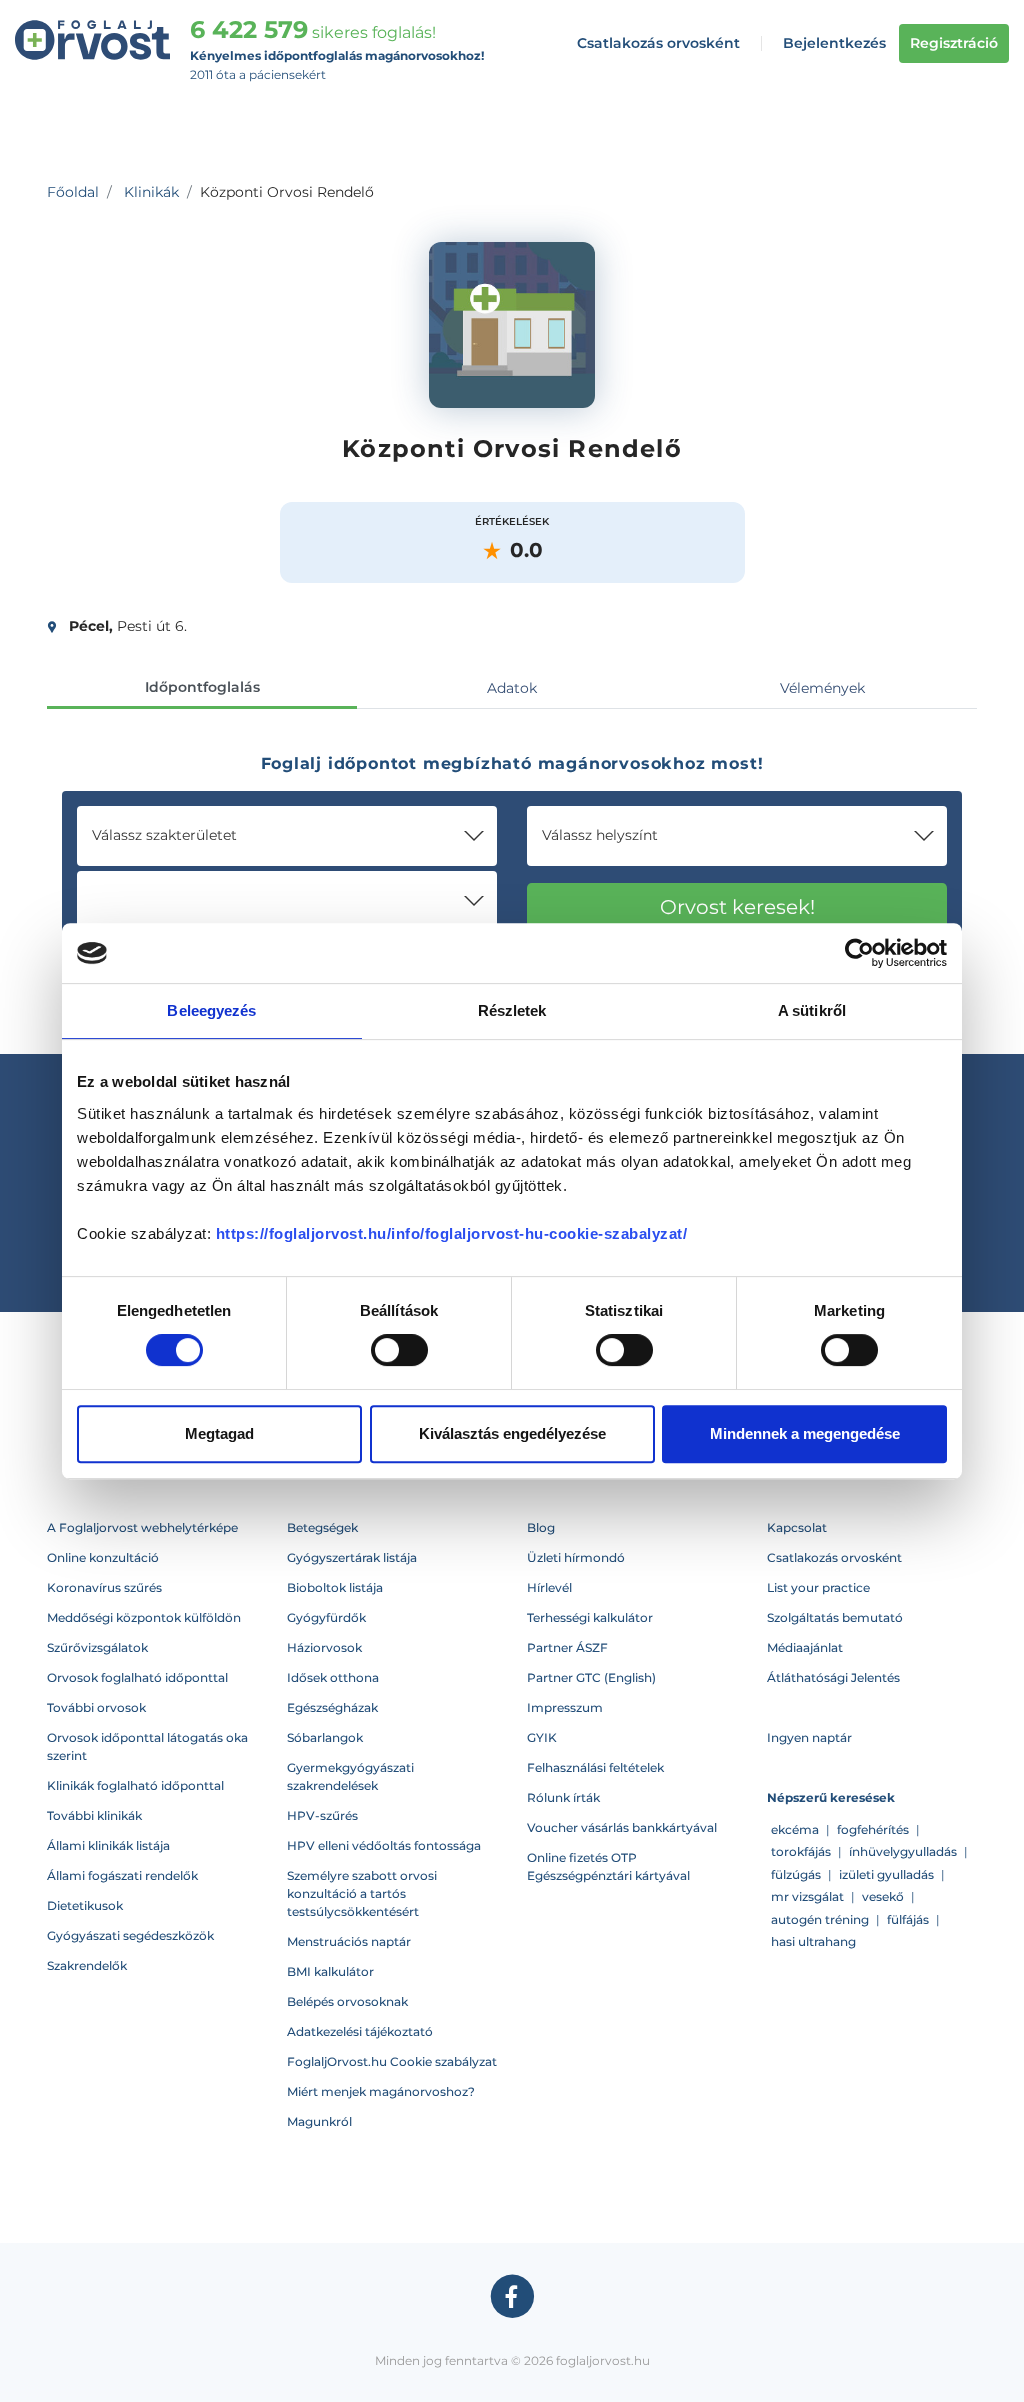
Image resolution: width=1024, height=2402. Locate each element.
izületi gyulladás (886, 1874)
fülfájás (908, 1919)
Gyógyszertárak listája (352, 1557)
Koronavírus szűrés (104, 1587)
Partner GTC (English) (591, 1677)
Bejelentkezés (834, 43)
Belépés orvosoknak (347, 2001)
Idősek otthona (333, 1677)
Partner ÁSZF (567, 1647)
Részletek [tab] (512, 1010)
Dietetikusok (85, 1905)
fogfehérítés (873, 1829)
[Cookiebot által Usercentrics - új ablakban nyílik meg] (859, 953)
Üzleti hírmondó (576, 1557)
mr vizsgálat (807, 1896)
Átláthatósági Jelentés (833, 1677)
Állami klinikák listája (108, 1845)
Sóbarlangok (325, 1737)
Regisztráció (954, 43)
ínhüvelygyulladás (903, 1851)
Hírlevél (549, 1587)
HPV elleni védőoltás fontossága (384, 1845)
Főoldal (73, 192)
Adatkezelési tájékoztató (360, 2031)
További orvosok (96, 1707)
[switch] (399, 1350)
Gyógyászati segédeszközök (130, 1935)
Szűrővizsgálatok (97, 1647)
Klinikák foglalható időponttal (135, 1785)
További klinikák (94, 1815)
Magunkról (319, 2121)
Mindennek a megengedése (805, 1433)
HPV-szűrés (322, 1815)
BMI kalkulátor (330, 1971)
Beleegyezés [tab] (211, 1010)
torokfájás (801, 1851)
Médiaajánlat (805, 1647)
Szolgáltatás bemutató (835, 1617)
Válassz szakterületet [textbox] (164, 835)
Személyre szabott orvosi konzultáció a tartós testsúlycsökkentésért (362, 1893)
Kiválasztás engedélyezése (512, 1433)
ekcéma (795, 1829)
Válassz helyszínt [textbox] (600, 835)
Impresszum (565, 1707)
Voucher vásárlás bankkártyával (622, 1827)
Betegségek (322, 1527)
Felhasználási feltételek (595, 1767)
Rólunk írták (563, 1797)
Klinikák (151, 192)
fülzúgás (796, 1874)
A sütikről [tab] (812, 1010)
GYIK (542, 1737)
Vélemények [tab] (822, 688)
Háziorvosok (324, 1647)
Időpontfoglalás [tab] (202, 687)
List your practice (818, 1587)
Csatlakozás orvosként (658, 43)
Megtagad (219, 1433)
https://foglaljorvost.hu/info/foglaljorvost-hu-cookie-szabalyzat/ (452, 1233)
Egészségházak (332, 1707)
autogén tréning (820, 1919)
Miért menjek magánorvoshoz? (381, 2091)
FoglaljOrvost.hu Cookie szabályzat (392, 2061)
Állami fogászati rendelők (122, 1875)
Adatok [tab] (512, 688)
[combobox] (287, 836)
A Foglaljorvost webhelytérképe (142, 1527)
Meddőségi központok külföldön (144, 1617)
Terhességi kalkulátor (590, 1617)
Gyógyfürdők (326, 1617)
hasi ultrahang (813, 1941)
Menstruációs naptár (349, 1941)
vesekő (883, 1896)
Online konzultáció (103, 1557)
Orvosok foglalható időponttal (137, 1677)
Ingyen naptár (809, 1737)
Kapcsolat (797, 1527)
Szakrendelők (87, 1965)
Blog (541, 1527)
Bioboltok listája (335, 1587)
